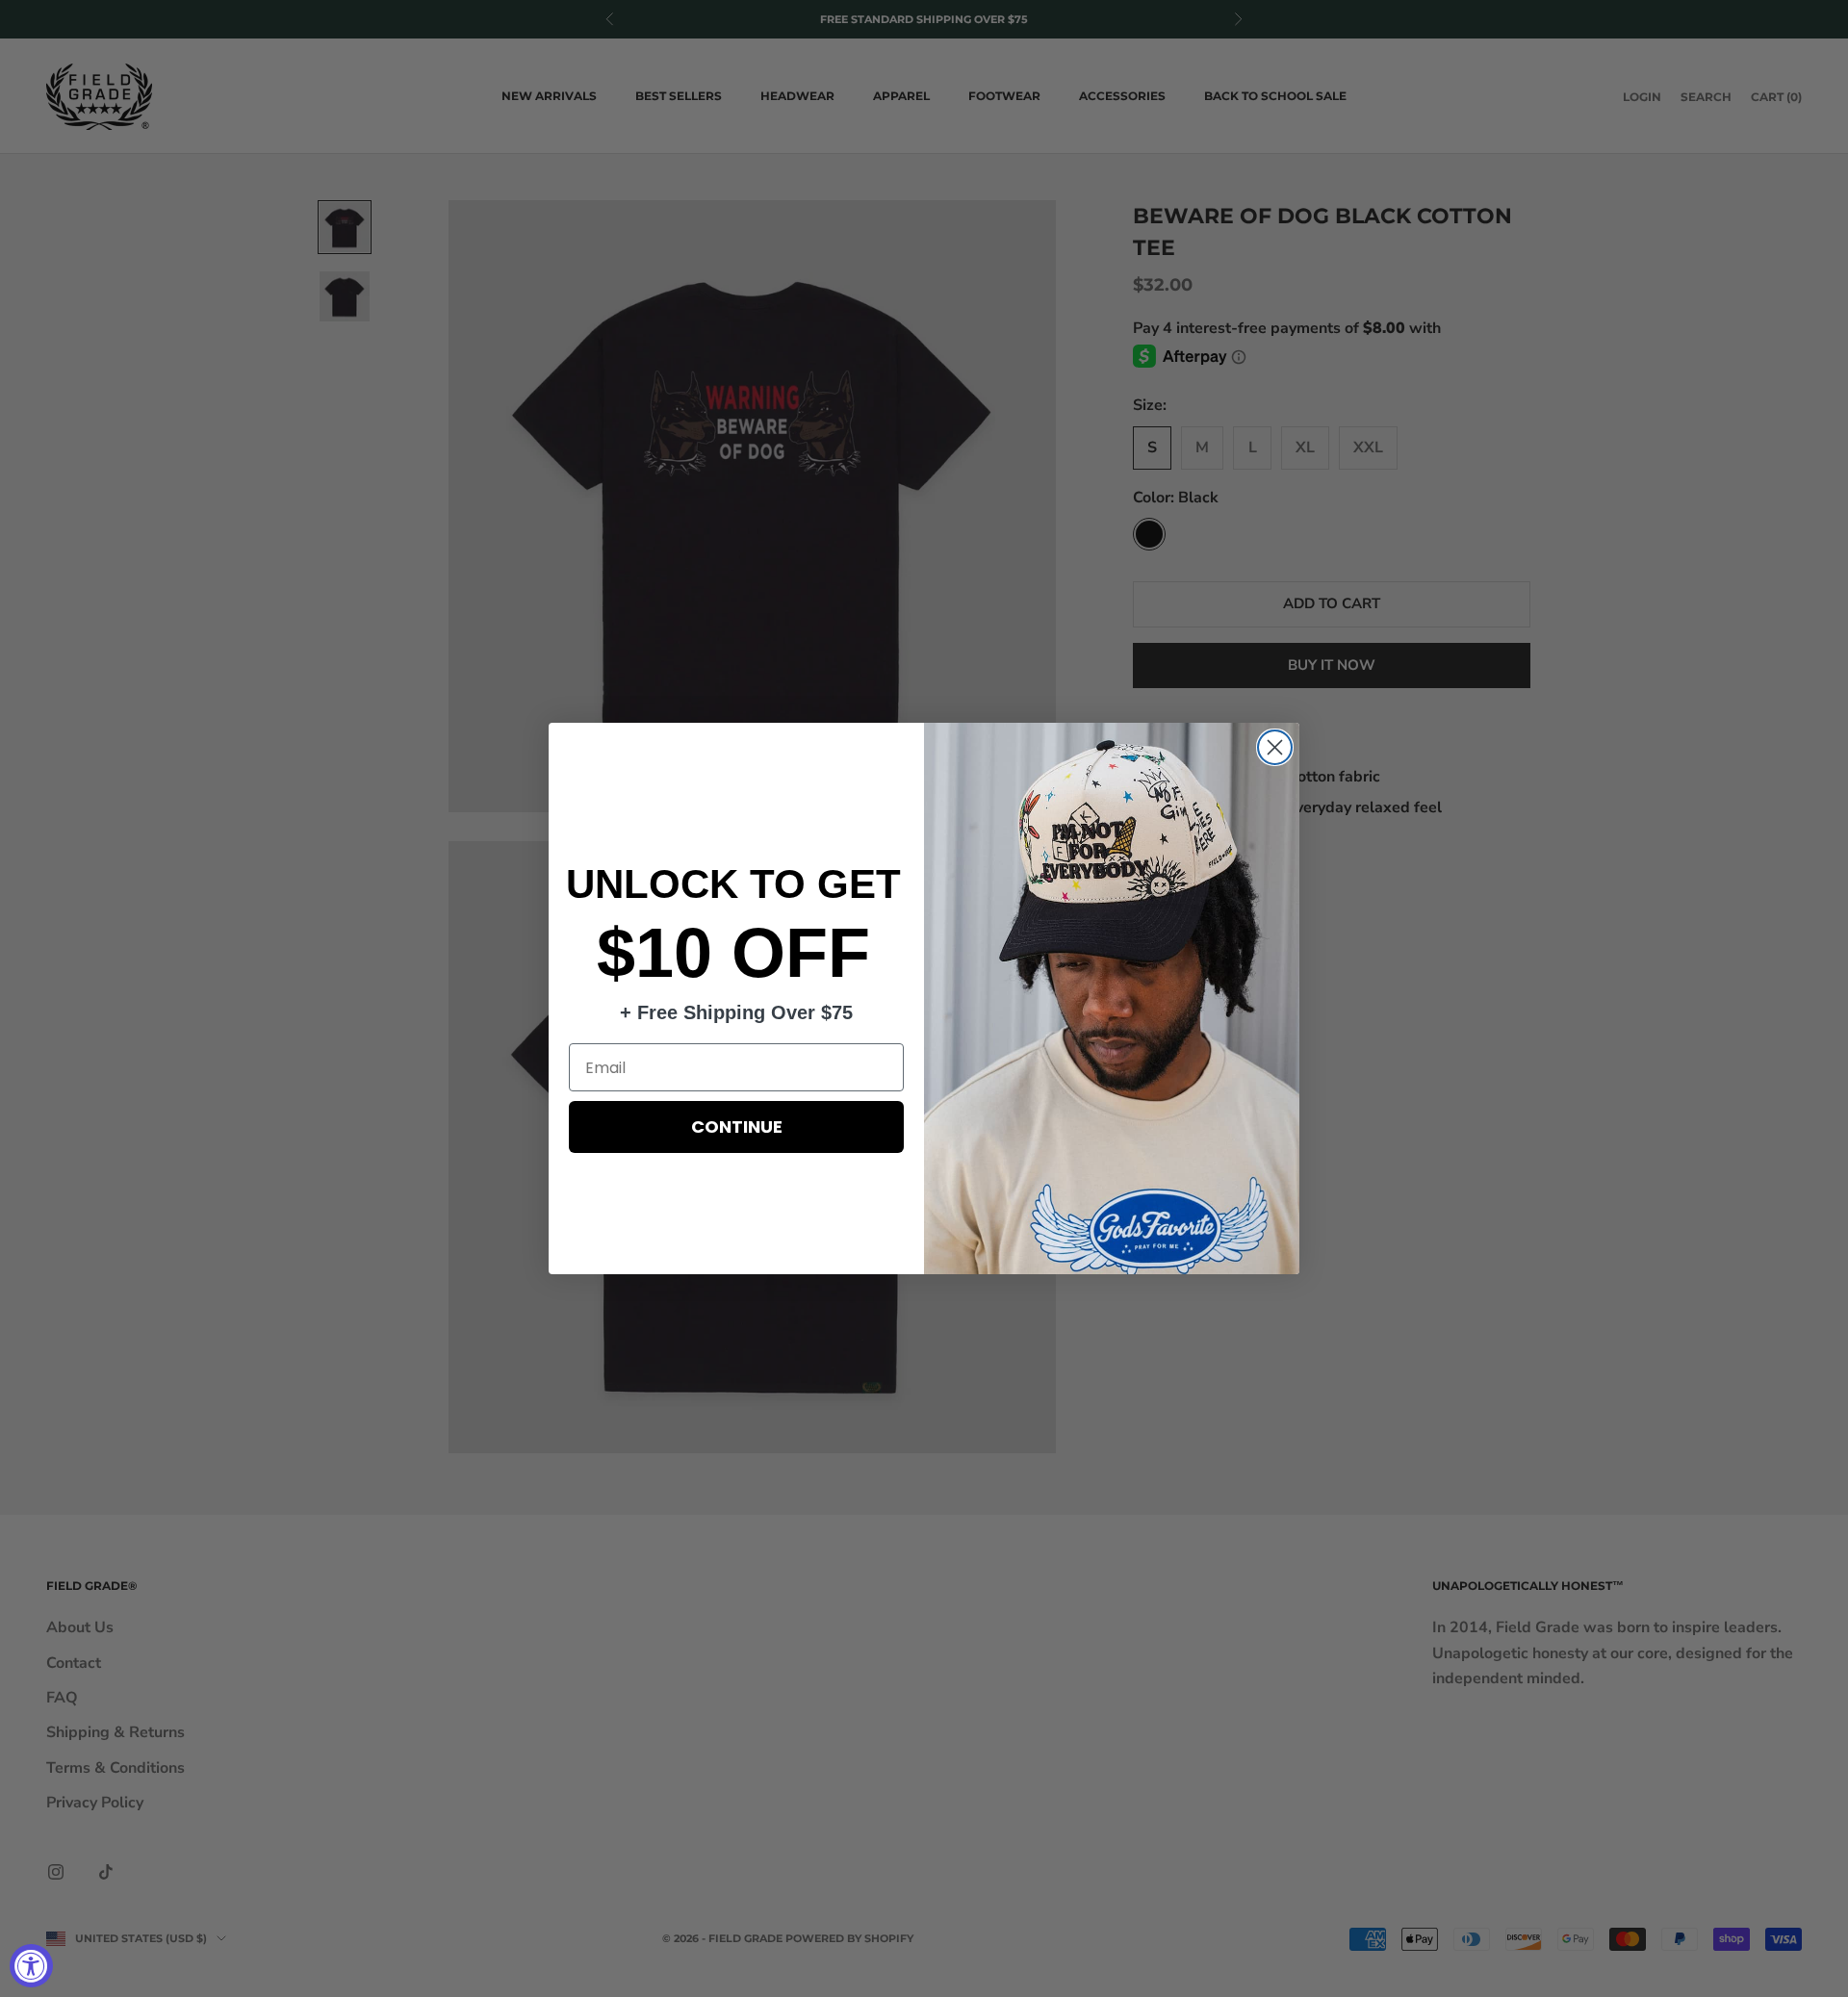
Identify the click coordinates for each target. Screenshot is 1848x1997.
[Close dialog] (1275, 747)
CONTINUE (737, 1127)
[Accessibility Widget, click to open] (31, 1966)
